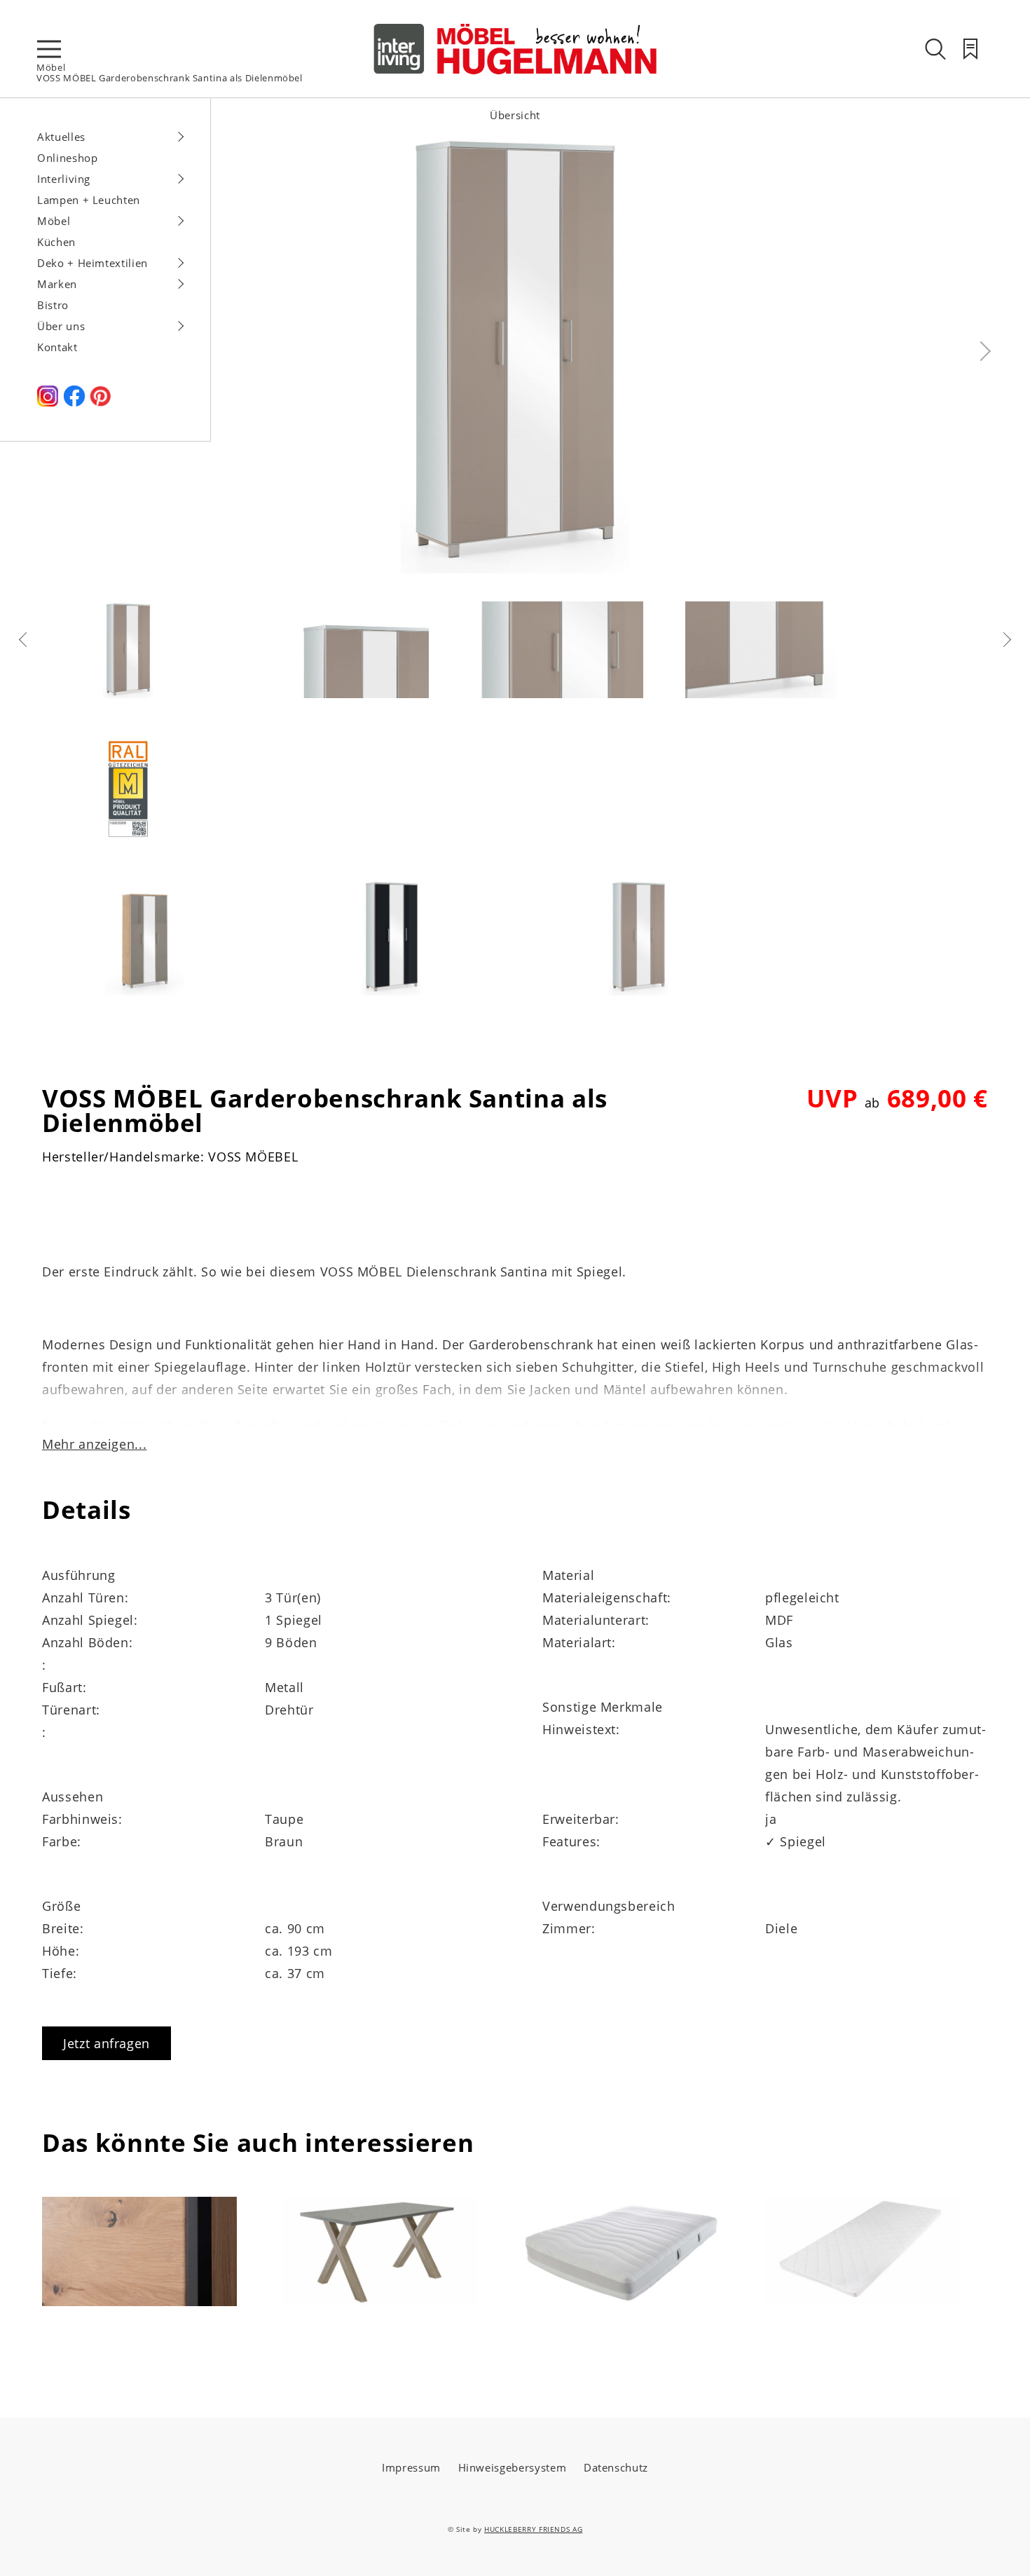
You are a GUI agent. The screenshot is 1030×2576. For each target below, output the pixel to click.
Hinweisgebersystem (513, 2467)
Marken (57, 284)
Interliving (64, 179)
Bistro (53, 305)
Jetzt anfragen (107, 2043)
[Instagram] (48, 402)
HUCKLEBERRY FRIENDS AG (533, 2529)
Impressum (411, 2467)
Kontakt (57, 347)
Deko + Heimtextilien (92, 263)
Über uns (61, 326)
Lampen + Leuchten (89, 200)
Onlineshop (68, 158)
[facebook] (74, 402)
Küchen (56, 242)
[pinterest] (100, 402)
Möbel (51, 67)
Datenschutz (616, 2467)
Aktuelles (61, 137)
